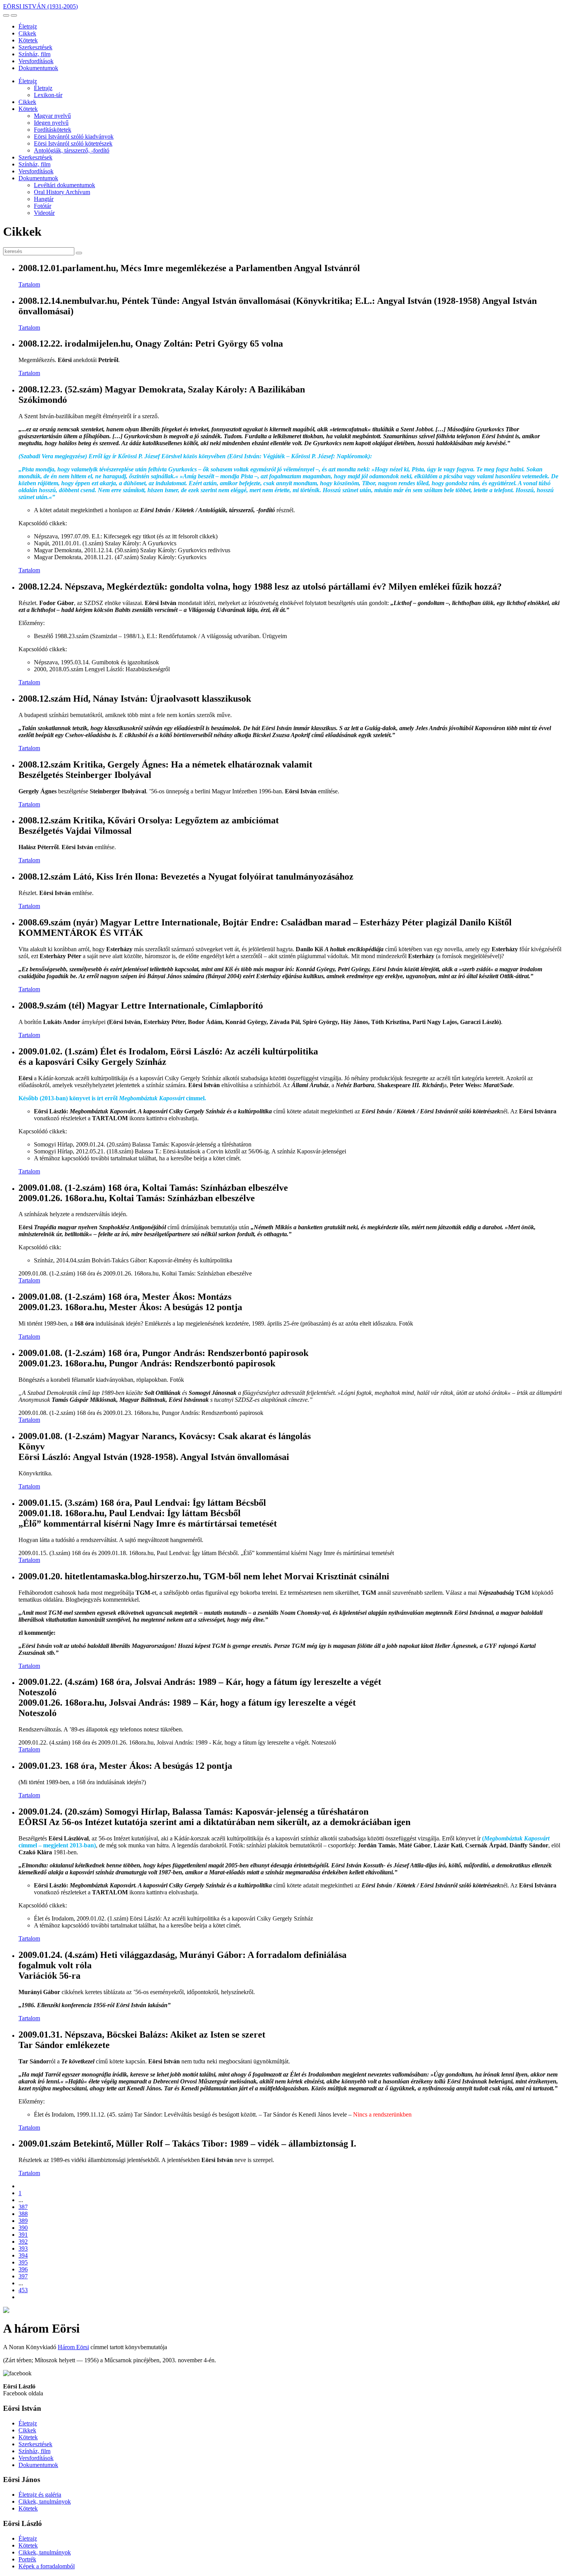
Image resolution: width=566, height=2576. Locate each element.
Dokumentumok (38, 68)
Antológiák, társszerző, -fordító (72, 150)
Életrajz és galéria (40, 2495)
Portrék (27, 2559)
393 (23, 2248)
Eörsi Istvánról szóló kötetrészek (73, 143)
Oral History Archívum (62, 192)
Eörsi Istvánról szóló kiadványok (74, 137)
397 (23, 2276)
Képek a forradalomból (47, 2566)
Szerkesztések (35, 47)
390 (23, 2228)
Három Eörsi (73, 2347)
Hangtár (44, 199)
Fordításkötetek (53, 130)
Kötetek (28, 40)
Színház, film (34, 54)
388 (23, 2214)
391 (23, 2235)
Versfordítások (36, 61)
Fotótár (43, 206)
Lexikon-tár (48, 95)
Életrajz (28, 26)
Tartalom (29, 284)
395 (23, 2262)
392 (23, 2242)
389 (23, 2221)
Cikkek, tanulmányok (45, 2501)
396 (23, 2269)
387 (23, 2207)
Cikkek (27, 33)
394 (23, 2255)
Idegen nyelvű (51, 123)
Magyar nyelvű (52, 116)
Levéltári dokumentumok (64, 185)
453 (23, 2290)
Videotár (44, 213)
